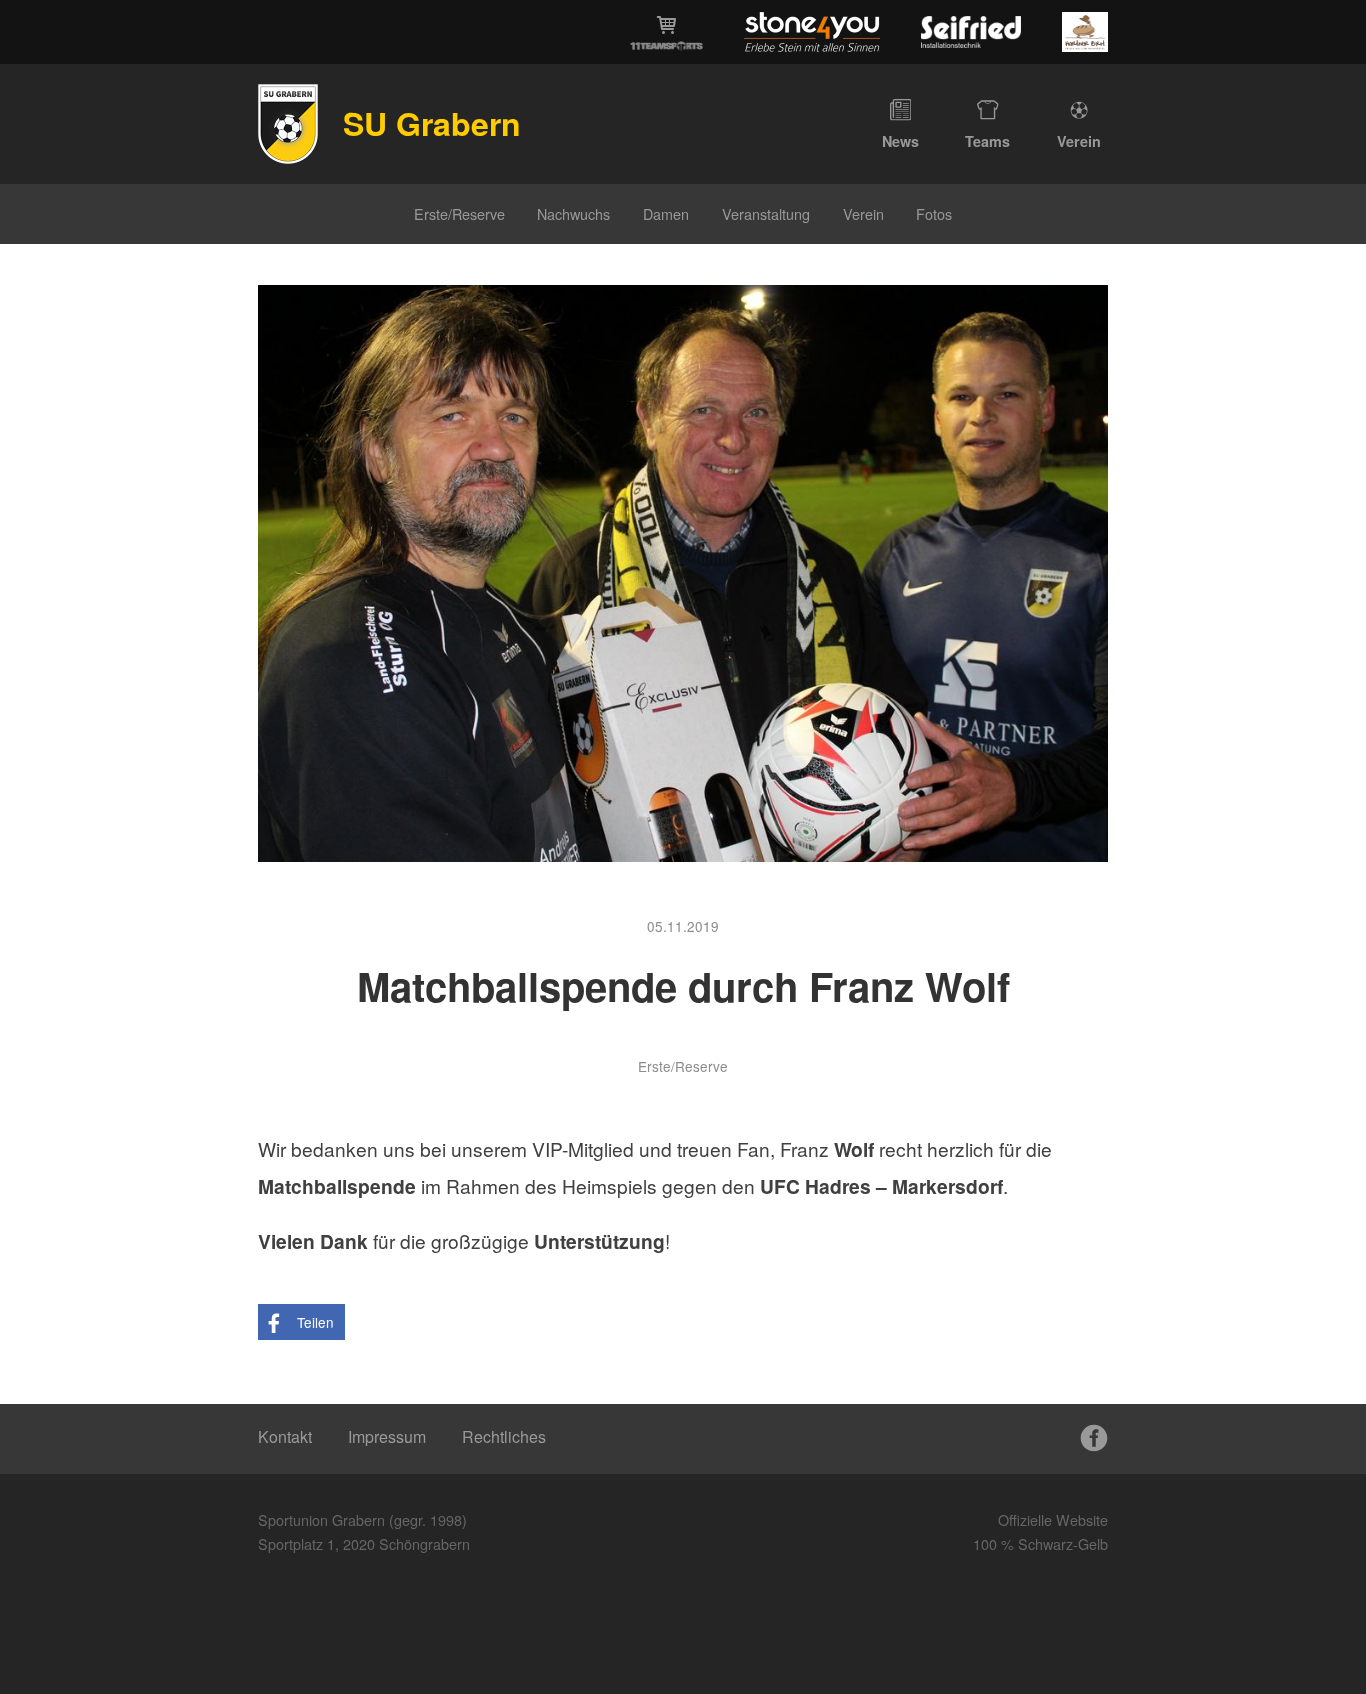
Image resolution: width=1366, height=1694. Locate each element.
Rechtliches (504, 1436)
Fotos (934, 213)
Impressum (387, 1436)
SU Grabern (432, 123)
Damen (666, 213)
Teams (987, 141)
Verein (1079, 141)
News (900, 141)
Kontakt (285, 1436)
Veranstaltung (766, 213)
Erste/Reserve (459, 213)
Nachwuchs (573, 213)
